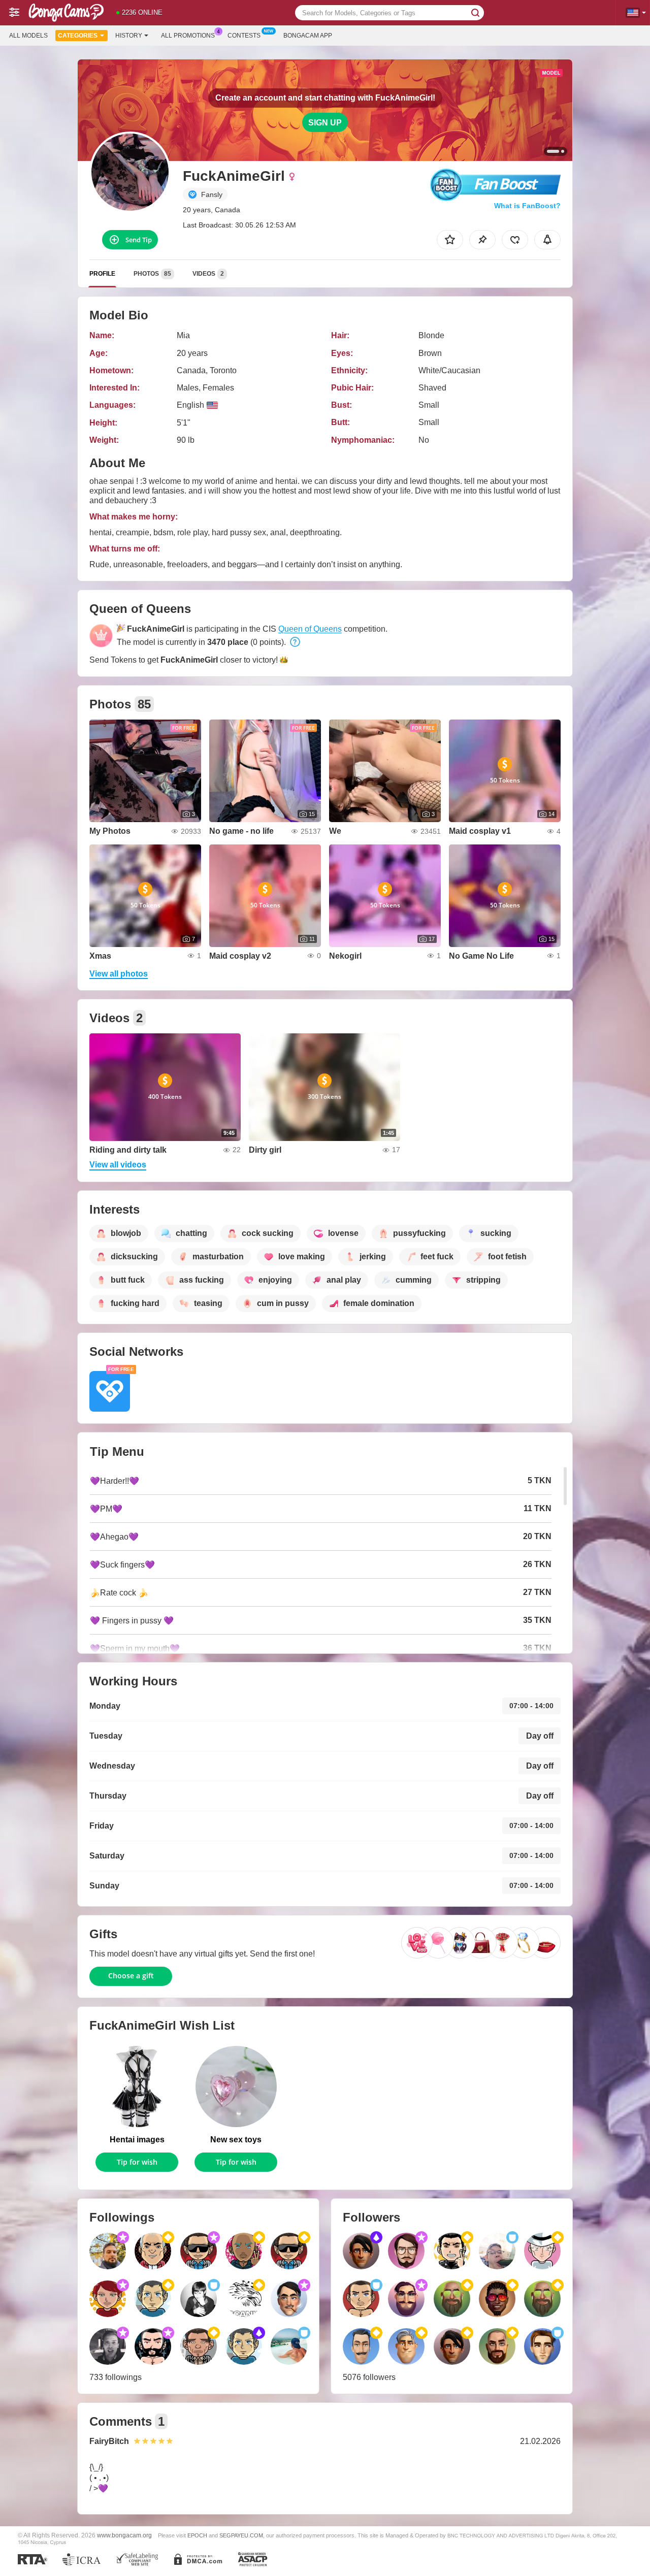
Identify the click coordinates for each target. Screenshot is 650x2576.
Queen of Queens (310, 629)
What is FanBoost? (527, 206)
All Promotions (188, 36)
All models (28, 36)
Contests (244, 36)
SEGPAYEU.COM (241, 2535)
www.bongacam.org (124, 2535)
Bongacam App (308, 36)
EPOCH (197, 2535)
